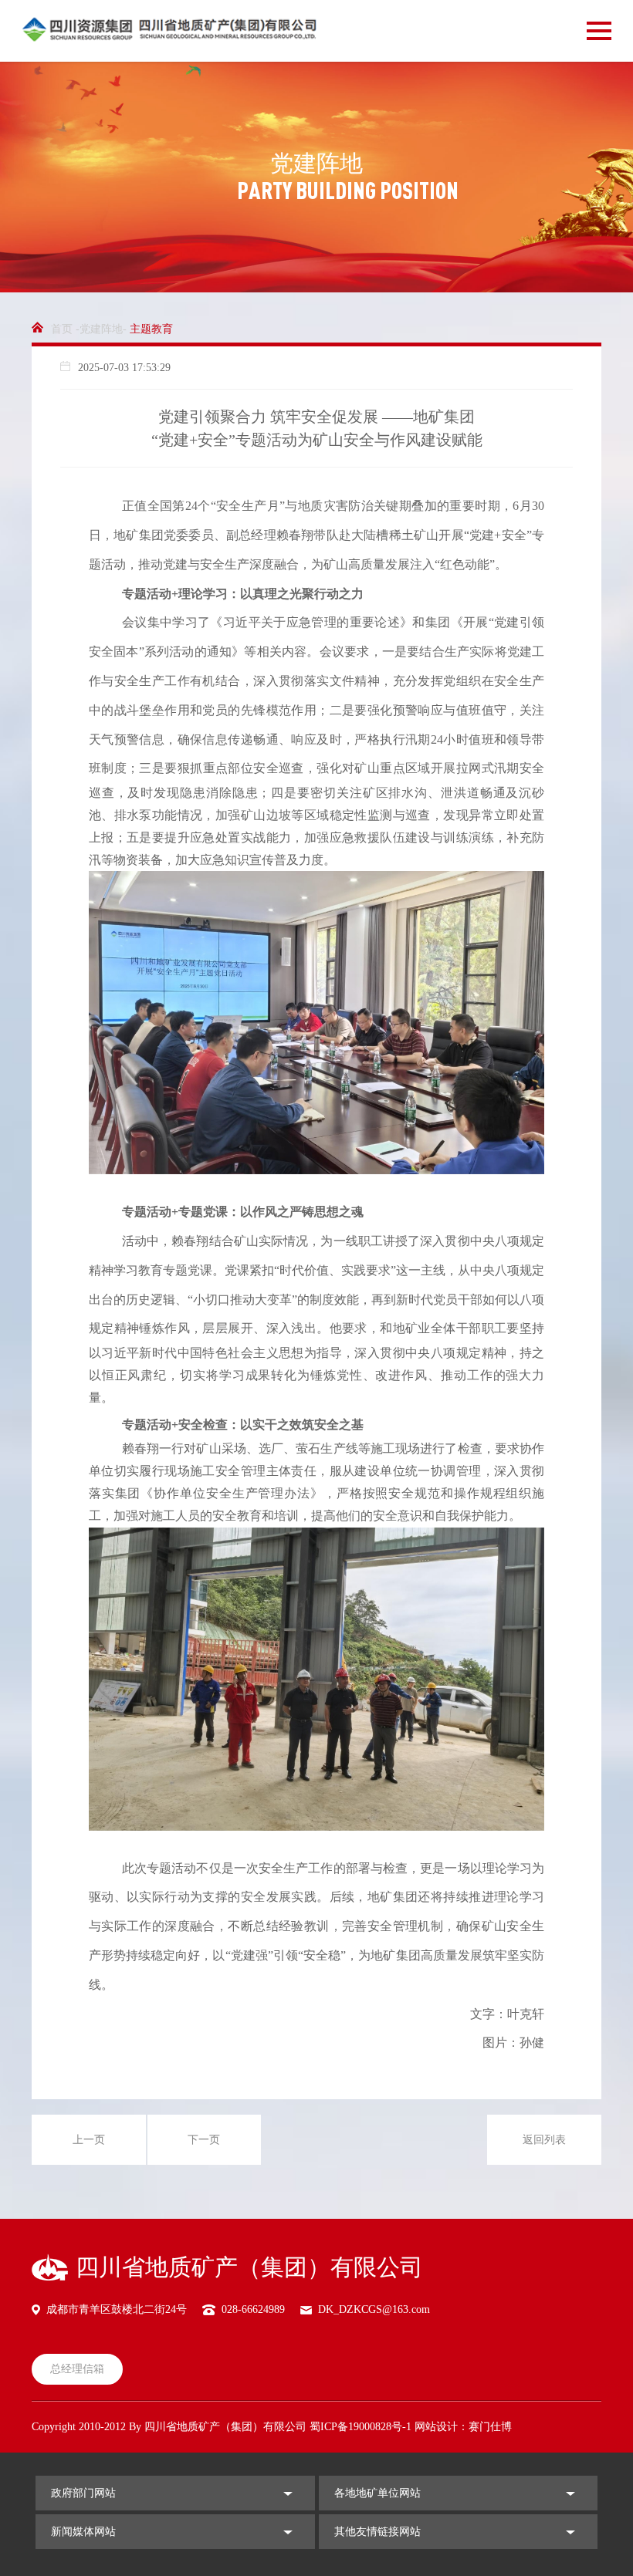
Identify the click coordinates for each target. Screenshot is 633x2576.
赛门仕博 (490, 2427)
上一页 (89, 2140)
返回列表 (544, 2140)
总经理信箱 (77, 2369)
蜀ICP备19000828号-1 (361, 2427)
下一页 (204, 2140)
